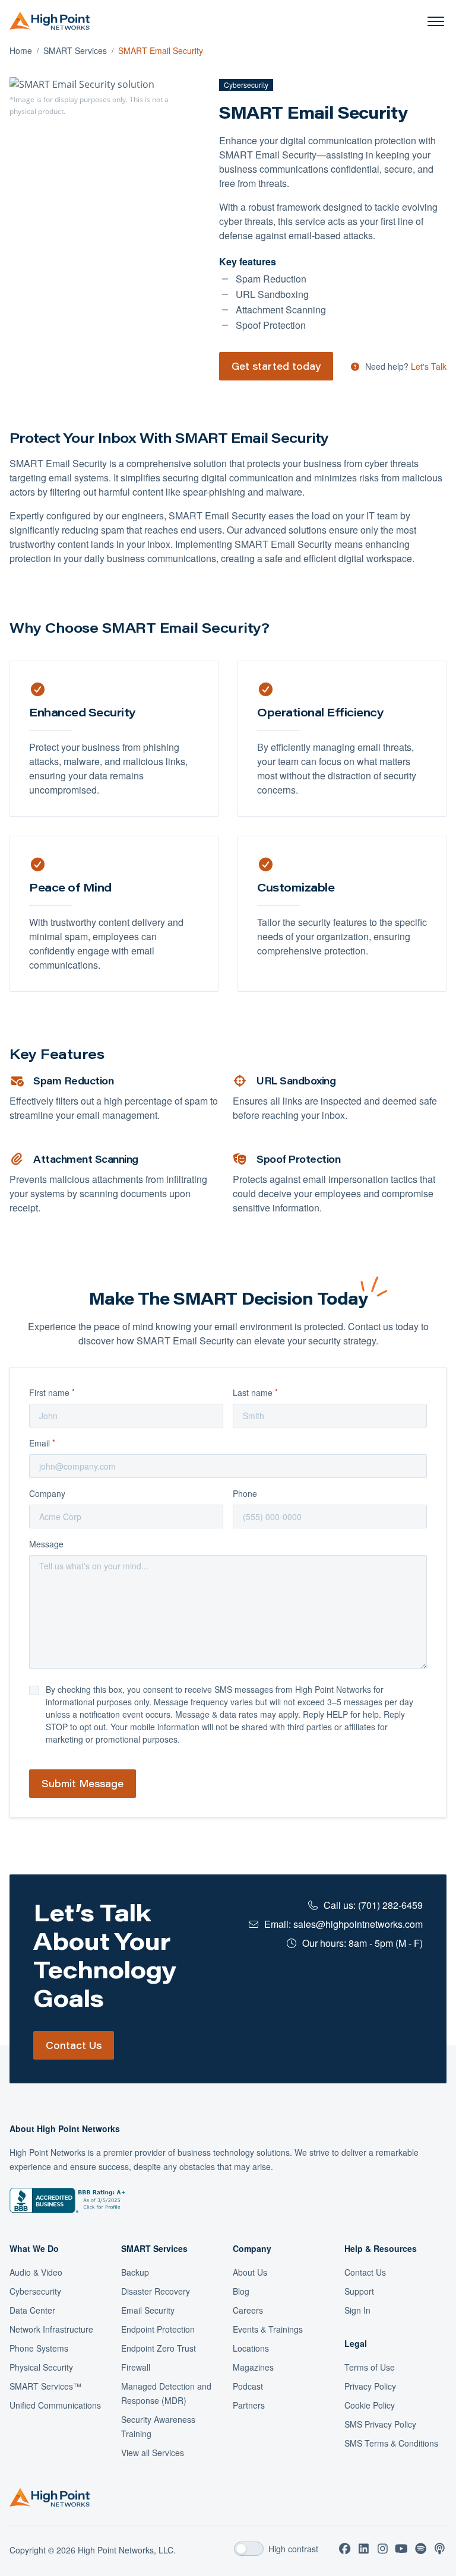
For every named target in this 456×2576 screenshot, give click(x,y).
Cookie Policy (370, 2405)
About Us (250, 2272)
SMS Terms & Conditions (391, 2443)
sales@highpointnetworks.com (358, 1924)
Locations (251, 2348)
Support (359, 2291)
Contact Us (74, 2045)
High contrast (293, 2549)
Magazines (253, 2367)
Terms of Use (370, 2367)
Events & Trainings (268, 2329)
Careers (248, 2310)
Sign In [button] (357, 2310)
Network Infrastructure (51, 2329)
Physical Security (41, 2367)
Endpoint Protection (158, 2329)
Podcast (248, 2386)
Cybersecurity (35, 2291)
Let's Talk (429, 366)
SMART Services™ (45, 2386)
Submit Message (83, 1783)
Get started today (276, 366)
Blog (241, 2291)
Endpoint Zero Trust (159, 2348)
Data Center (32, 2310)
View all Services (153, 2453)
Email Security (148, 2310)
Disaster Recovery (156, 2291)
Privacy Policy (370, 2386)
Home (21, 50)
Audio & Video (36, 2272)
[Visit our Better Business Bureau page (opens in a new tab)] (67, 2200)
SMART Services (75, 50)
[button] (436, 21)
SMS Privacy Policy (380, 2424)
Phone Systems (39, 2348)
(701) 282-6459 (390, 1905)
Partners (249, 2405)
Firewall (136, 2367)
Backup (135, 2272)
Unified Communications (55, 2405)
